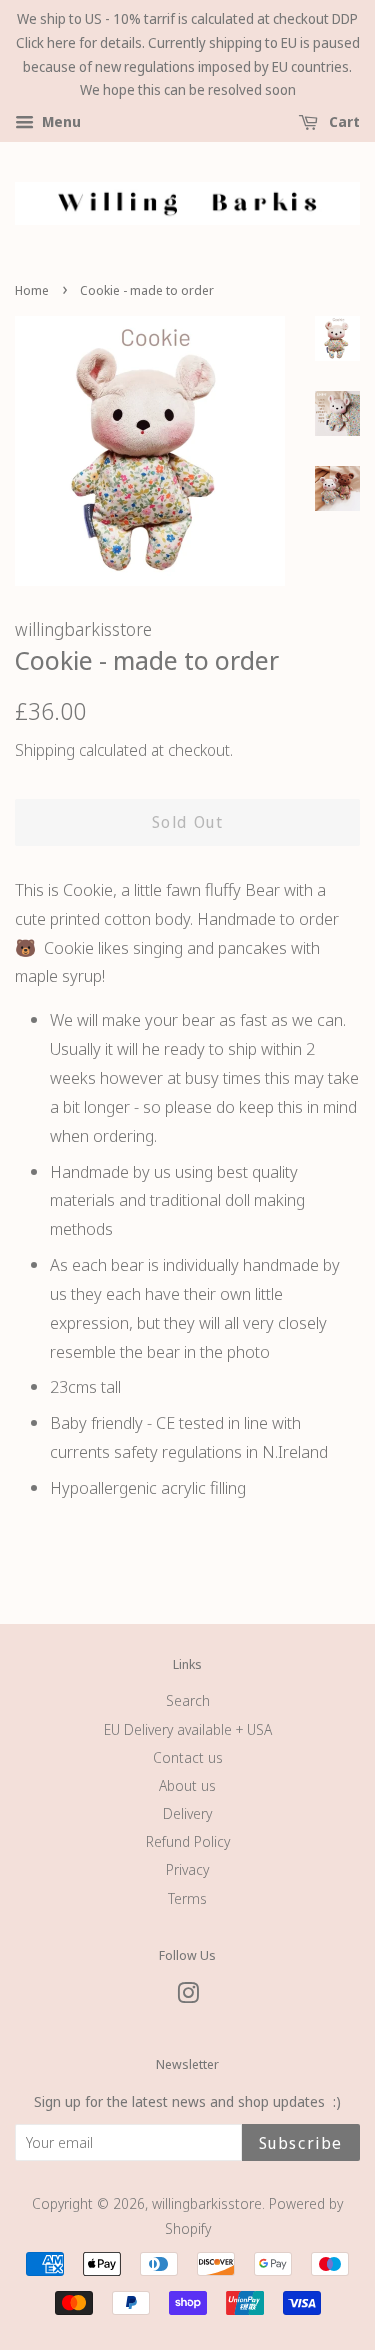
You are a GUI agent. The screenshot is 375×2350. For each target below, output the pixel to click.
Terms (187, 1898)
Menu (60, 122)
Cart (343, 122)
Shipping (45, 750)
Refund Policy (188, 1841)
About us (187, 1785)
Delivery (187, 1813)
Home (32, 290)
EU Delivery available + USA (188, 1729)
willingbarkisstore (207, 2203)
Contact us (188, 1757)
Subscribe (301, 2143)
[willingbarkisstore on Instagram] (188, 1996)
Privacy (187, 1869)
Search (188, 1700)
